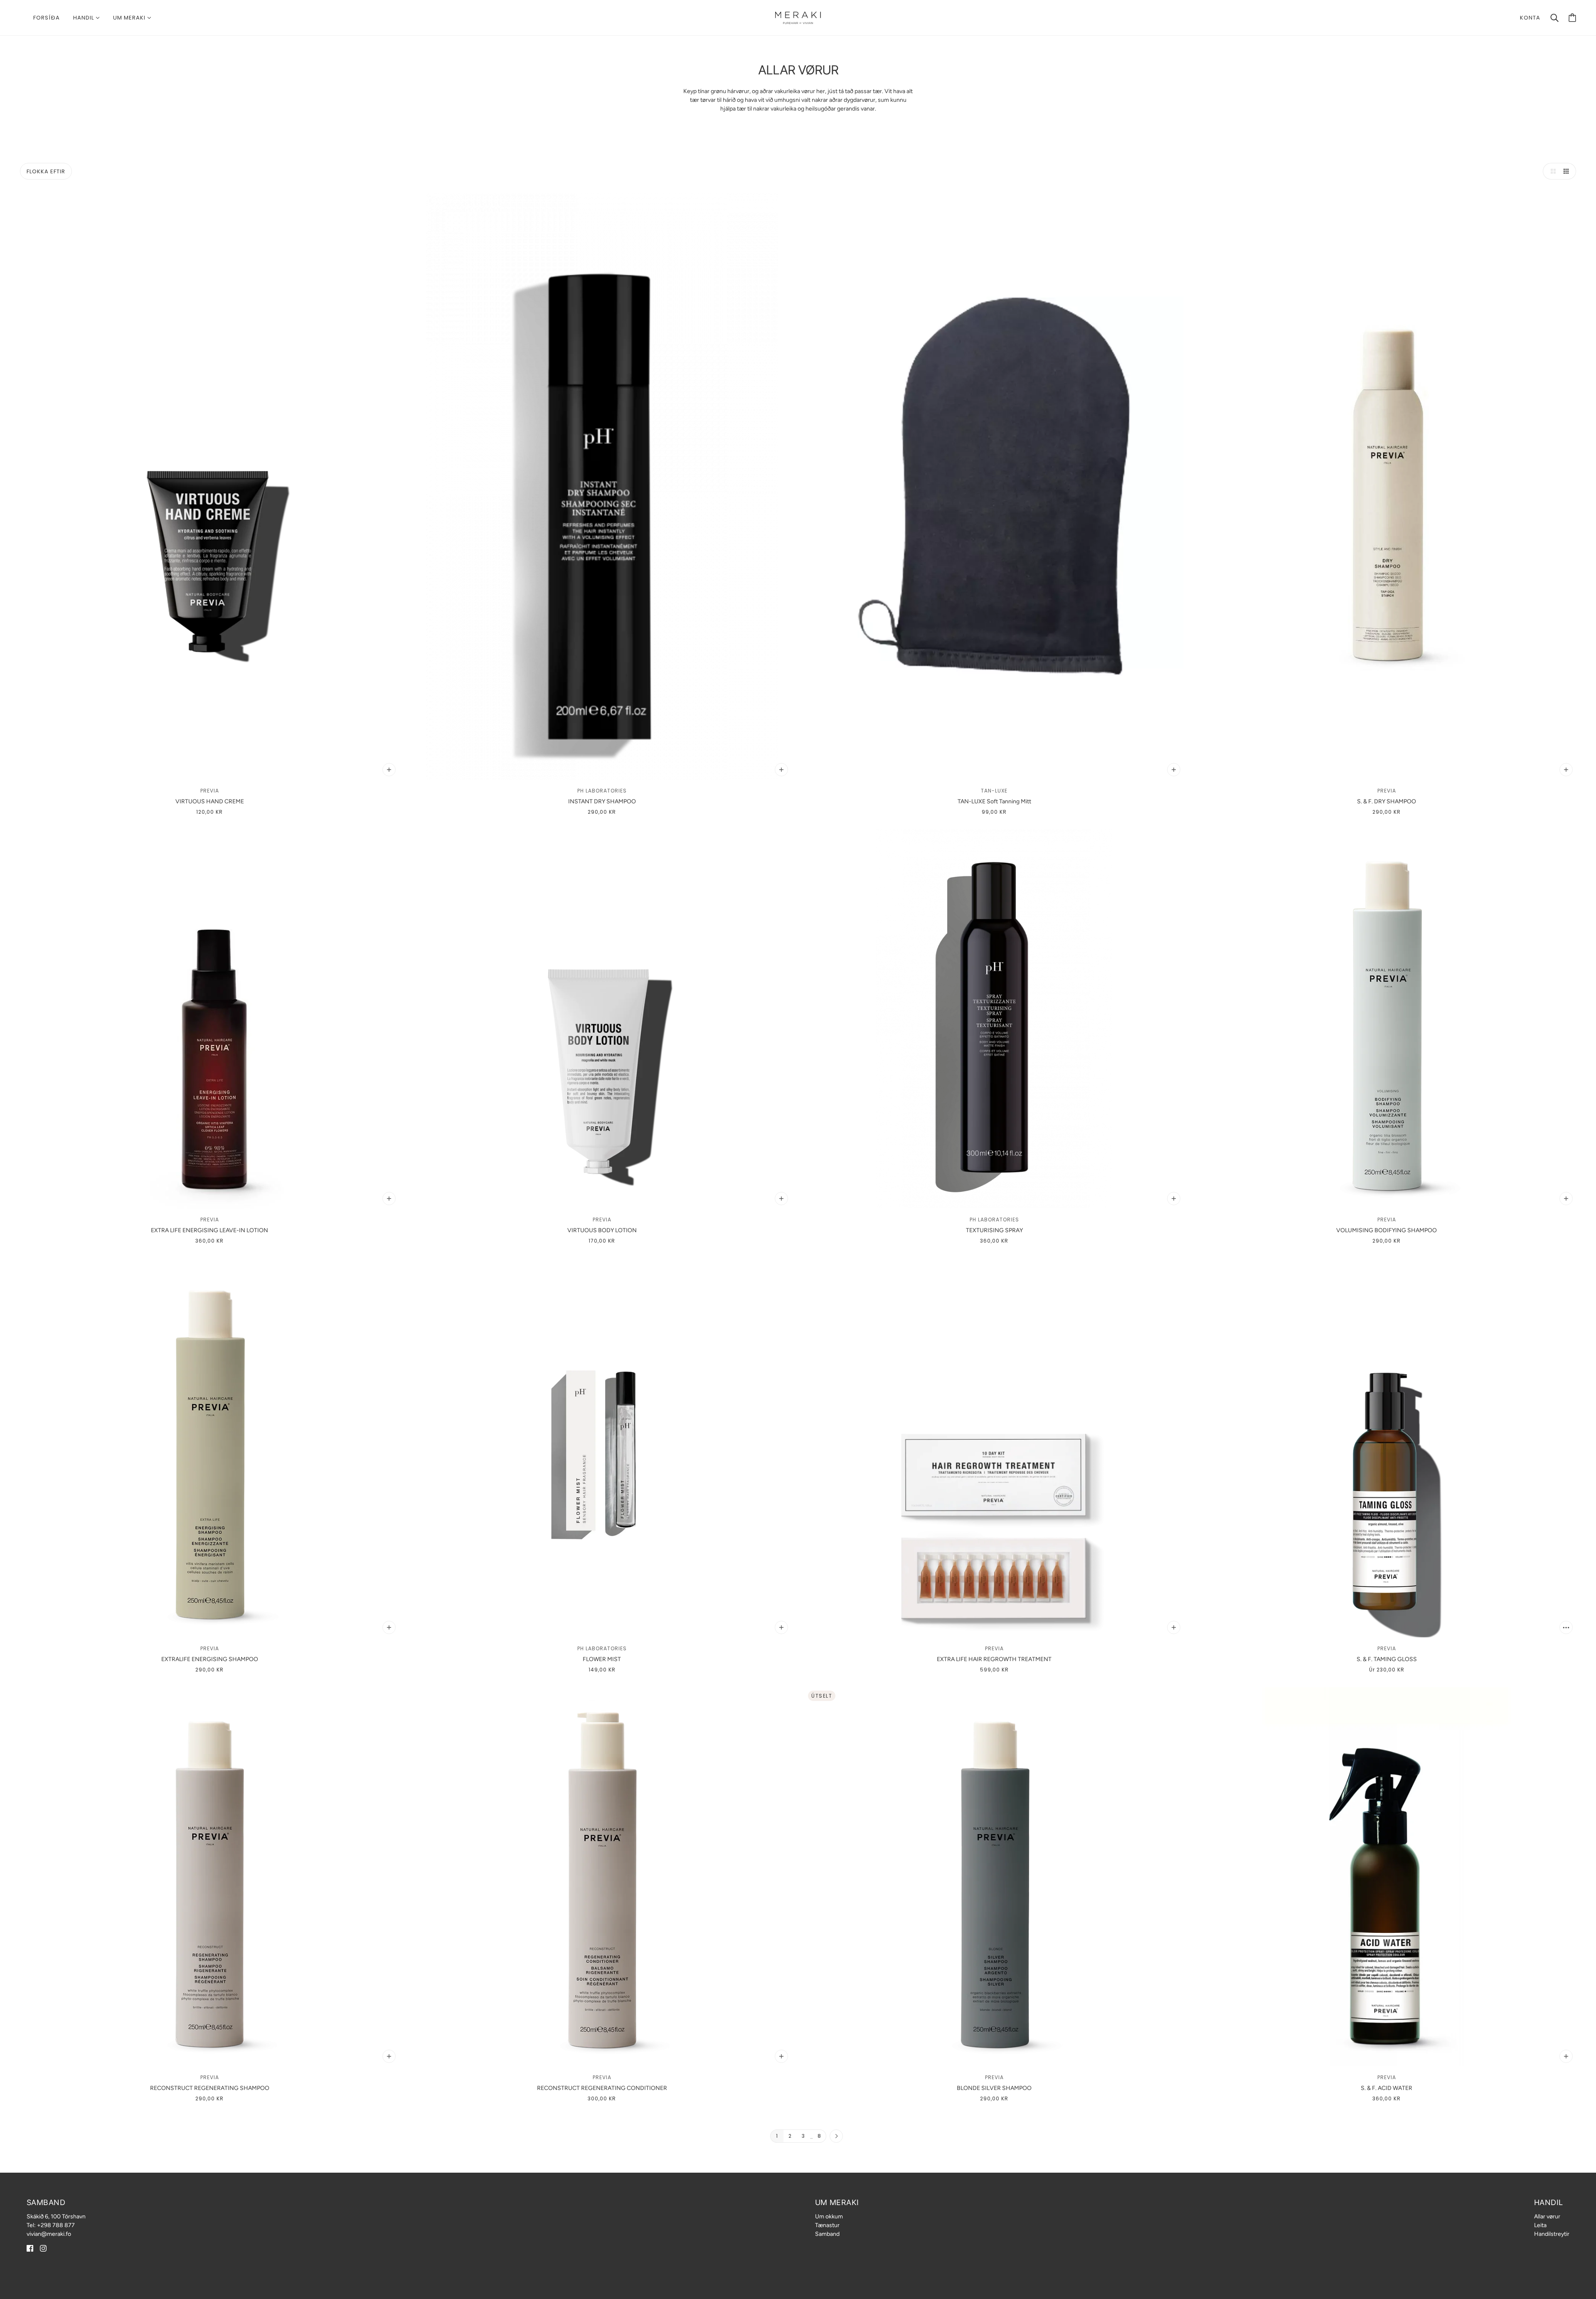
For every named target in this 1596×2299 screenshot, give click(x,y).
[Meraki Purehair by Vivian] (798, 17)
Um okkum (829, 2217)
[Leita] (1554, 18)
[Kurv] (1572, 18)
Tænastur (827, 2225)
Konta (1530, 18)
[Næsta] (836, 2137)
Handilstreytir (1552, 2234)
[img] (30, 2248)
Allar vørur (1547, 2217)
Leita (1540, 2225)
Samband (827, 2234)
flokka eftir (46, 171)
